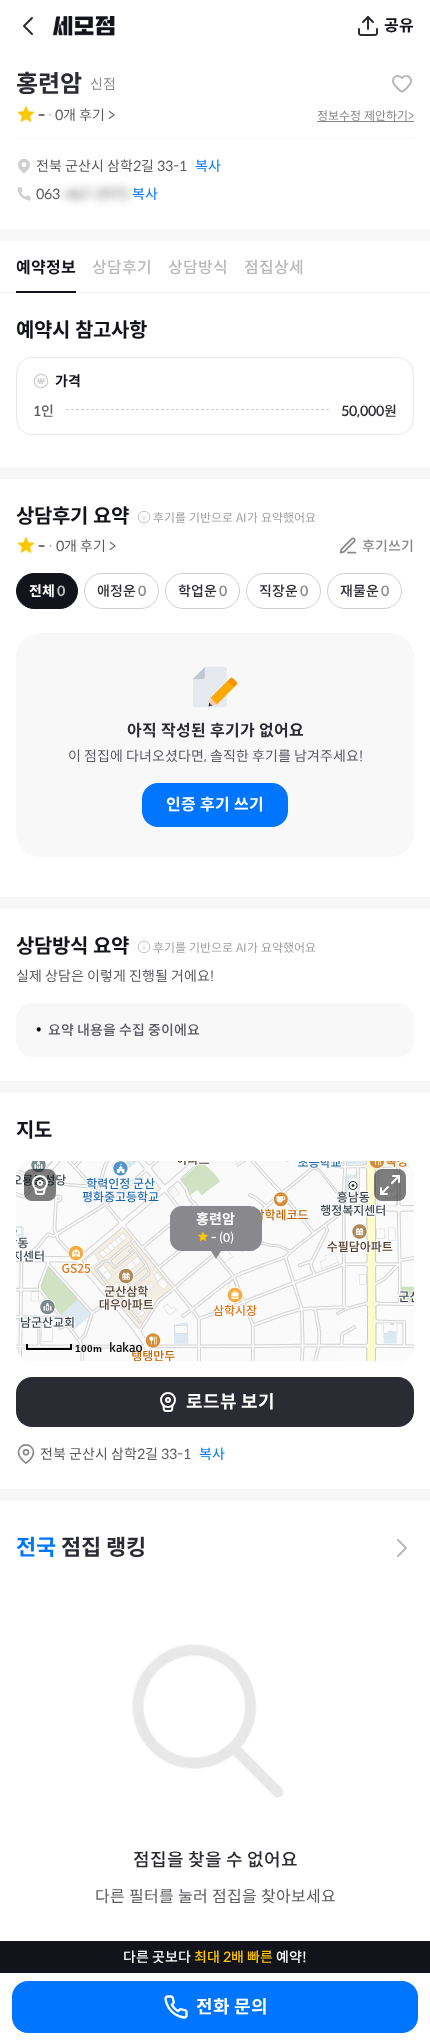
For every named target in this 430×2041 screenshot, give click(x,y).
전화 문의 (232, 2007)
